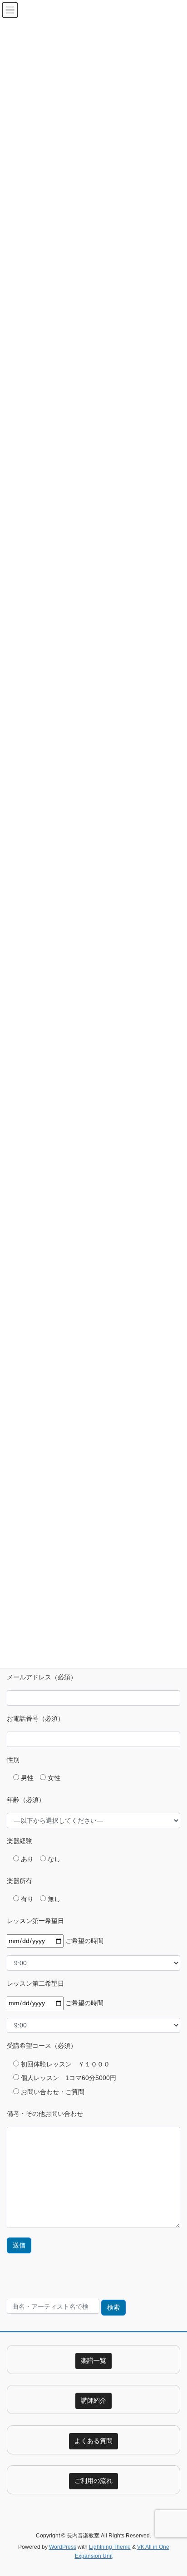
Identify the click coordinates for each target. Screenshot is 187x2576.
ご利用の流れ (93, 2481)
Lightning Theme (110, 2547)
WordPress (63, 2547)
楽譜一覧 (93, 2360)
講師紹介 (93, 2400)
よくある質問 (93, 2441)
